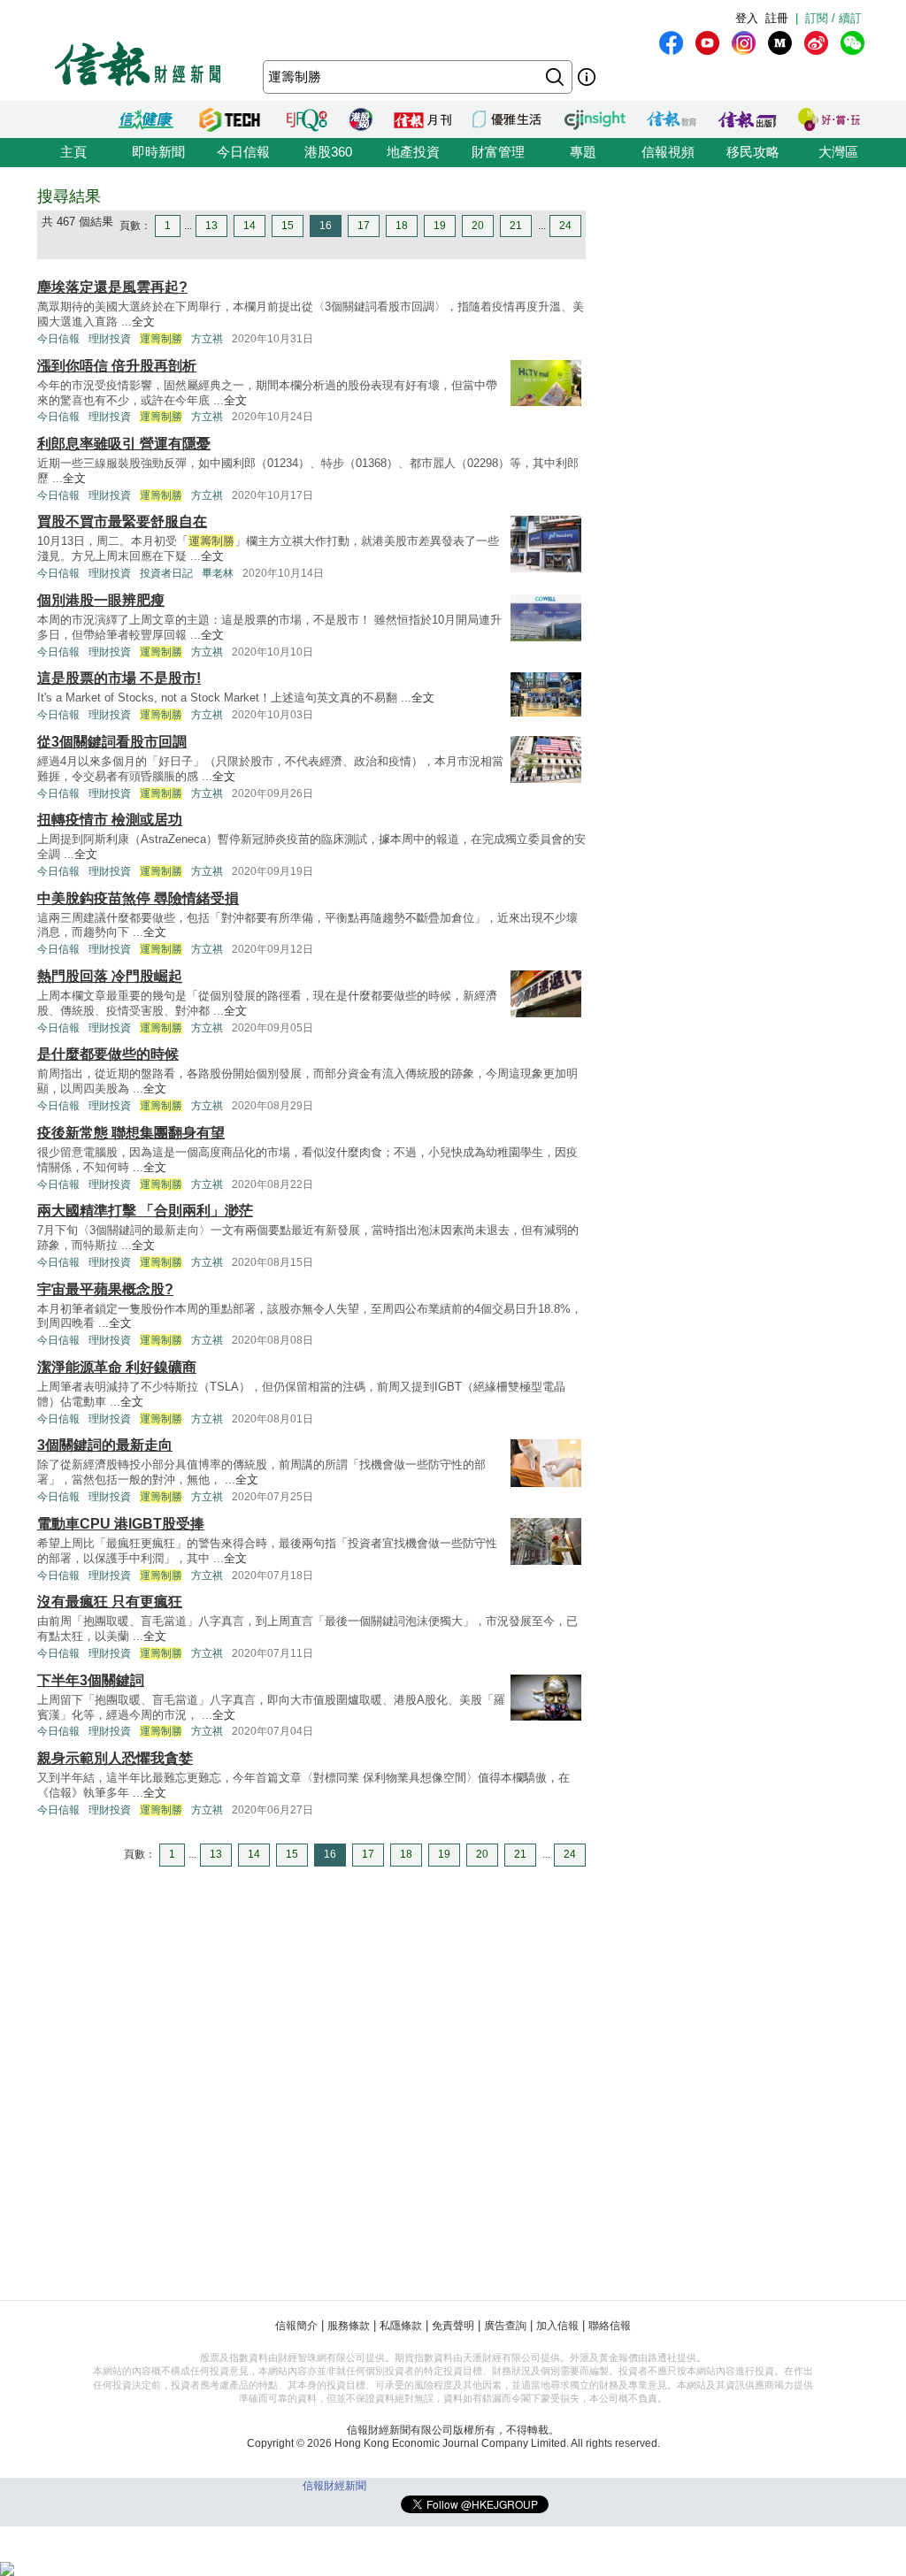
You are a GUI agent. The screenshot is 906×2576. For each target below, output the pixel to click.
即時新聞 (158, 152)
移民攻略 (753, 152)
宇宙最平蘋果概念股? (105, 1289)
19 (440, 226)
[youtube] (707, 43)
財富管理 (498, 152)
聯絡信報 (610, 2326)
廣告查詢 (505, 2326)
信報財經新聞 (334, 2486)
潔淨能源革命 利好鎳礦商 (117, 1367)
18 (402, 226)
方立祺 (207, 339)
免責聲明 (453, 2326)
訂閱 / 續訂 (833, 18)
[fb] (671, 43)
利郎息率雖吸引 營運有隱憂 (124, 444)
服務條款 (349, 2326)
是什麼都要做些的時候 (108, 1054)
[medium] (780, 43)
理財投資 (110, 339)
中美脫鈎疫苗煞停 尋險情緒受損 (138, 898)
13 (211, 226)
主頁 (73, 152)
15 (288, 226)
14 (250, 226)
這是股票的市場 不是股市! (119, 678)
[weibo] (816, 43)
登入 (747, 18)
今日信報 (243, 152)
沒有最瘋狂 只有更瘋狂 (110, 1602)
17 (364, 226)
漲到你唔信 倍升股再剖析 (117, 366)
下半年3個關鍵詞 (91, 1680)
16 (326, 226)
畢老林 (218, 573)
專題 (583, 152)
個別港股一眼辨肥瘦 (101, 600)
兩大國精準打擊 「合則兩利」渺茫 (145, 1211)
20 (478, 226)
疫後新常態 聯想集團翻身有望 (131, 1133)
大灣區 (838, 152)
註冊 (777, 18)
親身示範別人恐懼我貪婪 (115, 1758)
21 (516, 226)
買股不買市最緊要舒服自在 (122, 521)
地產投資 (413, 152)
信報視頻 (668, 152)
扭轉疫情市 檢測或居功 (110, 820)
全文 (143, 322)
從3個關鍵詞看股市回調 (112, 742)
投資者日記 (166, 573)
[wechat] (852, 43)
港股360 (328, 152)
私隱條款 (401, 2326)
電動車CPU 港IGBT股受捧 (121, 1524)
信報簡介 (296, 2326)
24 (565, 226)
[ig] (744, 43)
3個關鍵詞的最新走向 (105, 1445)
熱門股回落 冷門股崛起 (110, 976)
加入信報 (557, 2326)
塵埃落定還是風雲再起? (112, 287)
